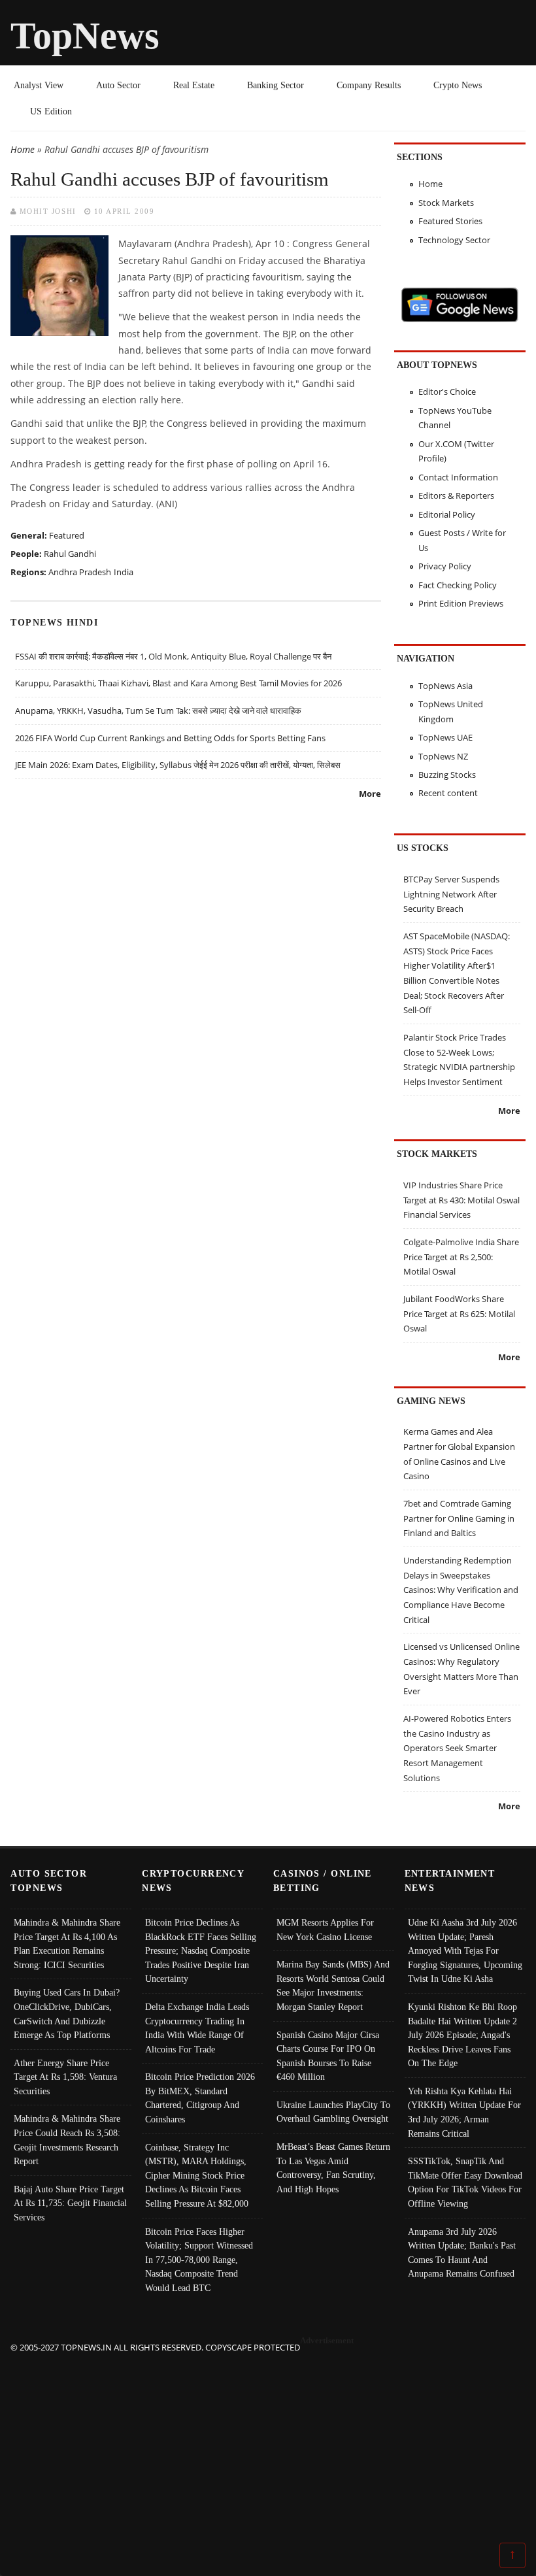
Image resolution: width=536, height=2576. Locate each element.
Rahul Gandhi (70, 554)
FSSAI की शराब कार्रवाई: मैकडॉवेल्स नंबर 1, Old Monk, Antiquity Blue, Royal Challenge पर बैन (173, 656)
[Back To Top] (512, 2554)
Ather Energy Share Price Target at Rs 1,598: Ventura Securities (65, 2077)
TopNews (85, 36)
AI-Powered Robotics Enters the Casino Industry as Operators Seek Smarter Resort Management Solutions (457, 1748)
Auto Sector (118, 85)
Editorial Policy (447, 514)
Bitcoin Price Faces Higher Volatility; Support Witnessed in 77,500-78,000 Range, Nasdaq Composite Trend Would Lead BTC (199, 2260)
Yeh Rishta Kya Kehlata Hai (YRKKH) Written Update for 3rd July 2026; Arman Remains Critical (464, 2112)
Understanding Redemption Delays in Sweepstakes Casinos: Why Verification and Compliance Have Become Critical (461, 1590)
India (124, 572)
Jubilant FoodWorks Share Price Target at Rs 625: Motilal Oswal (459, 1313)
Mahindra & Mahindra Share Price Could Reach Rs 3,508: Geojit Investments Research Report (67, 2140)
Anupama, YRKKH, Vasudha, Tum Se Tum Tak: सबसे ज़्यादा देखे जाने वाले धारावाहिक (158, 711)
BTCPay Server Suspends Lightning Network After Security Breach (451, 894)
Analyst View (39, 85)
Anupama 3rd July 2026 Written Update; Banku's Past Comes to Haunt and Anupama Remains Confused (462, 2253)
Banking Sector (276, 85)
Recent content (448, 793)
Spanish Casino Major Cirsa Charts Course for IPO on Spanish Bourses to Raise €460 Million (328, 2056)
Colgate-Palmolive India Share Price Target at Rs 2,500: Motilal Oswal (461, 1257)
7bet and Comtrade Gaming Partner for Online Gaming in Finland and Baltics (459, 1518)
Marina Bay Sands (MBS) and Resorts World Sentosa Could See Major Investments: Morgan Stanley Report (333, 1985)
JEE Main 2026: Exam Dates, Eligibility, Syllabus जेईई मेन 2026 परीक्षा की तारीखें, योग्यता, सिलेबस (178, 765)
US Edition (51, 111)
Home (23, 149)
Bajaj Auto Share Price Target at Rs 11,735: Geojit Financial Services (70, 2203)
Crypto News (458, 85)
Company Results (369, 85)
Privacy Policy (445, 566)
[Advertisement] (268, 2447)
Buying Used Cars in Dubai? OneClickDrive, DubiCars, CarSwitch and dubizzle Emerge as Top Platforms (67, 2014)
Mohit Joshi (48, 211)
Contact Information (458, 477)
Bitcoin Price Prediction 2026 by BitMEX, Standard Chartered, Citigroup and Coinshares (200, 2098)
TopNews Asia (445, 686)
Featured (67, 535)
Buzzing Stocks (447, 775)
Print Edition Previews (461, 603)
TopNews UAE (445, 737)
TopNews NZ (443, 756)
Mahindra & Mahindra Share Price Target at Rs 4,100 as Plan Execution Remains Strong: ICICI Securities (67, 1944)
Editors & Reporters (456, 495)
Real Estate (194, 85)
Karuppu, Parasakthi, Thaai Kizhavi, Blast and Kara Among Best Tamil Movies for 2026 (178, 683)
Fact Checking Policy (458, 585)
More (370, 794)
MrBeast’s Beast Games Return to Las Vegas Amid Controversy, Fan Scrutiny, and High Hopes (333, 2168)
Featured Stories (450, 221)
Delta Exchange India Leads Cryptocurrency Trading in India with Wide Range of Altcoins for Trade (197, 2028)
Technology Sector (454, 240)
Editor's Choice (447, 392)
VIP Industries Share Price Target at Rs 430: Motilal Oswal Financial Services (461, 1200)
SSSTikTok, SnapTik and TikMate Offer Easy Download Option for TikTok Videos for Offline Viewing (465, 2182)
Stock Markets (446, 203)
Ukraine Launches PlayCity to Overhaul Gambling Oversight (333, 2112)
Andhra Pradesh (80, 572)
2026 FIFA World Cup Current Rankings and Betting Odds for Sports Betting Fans (170, 738)
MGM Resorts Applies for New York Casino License (325, 1930)
